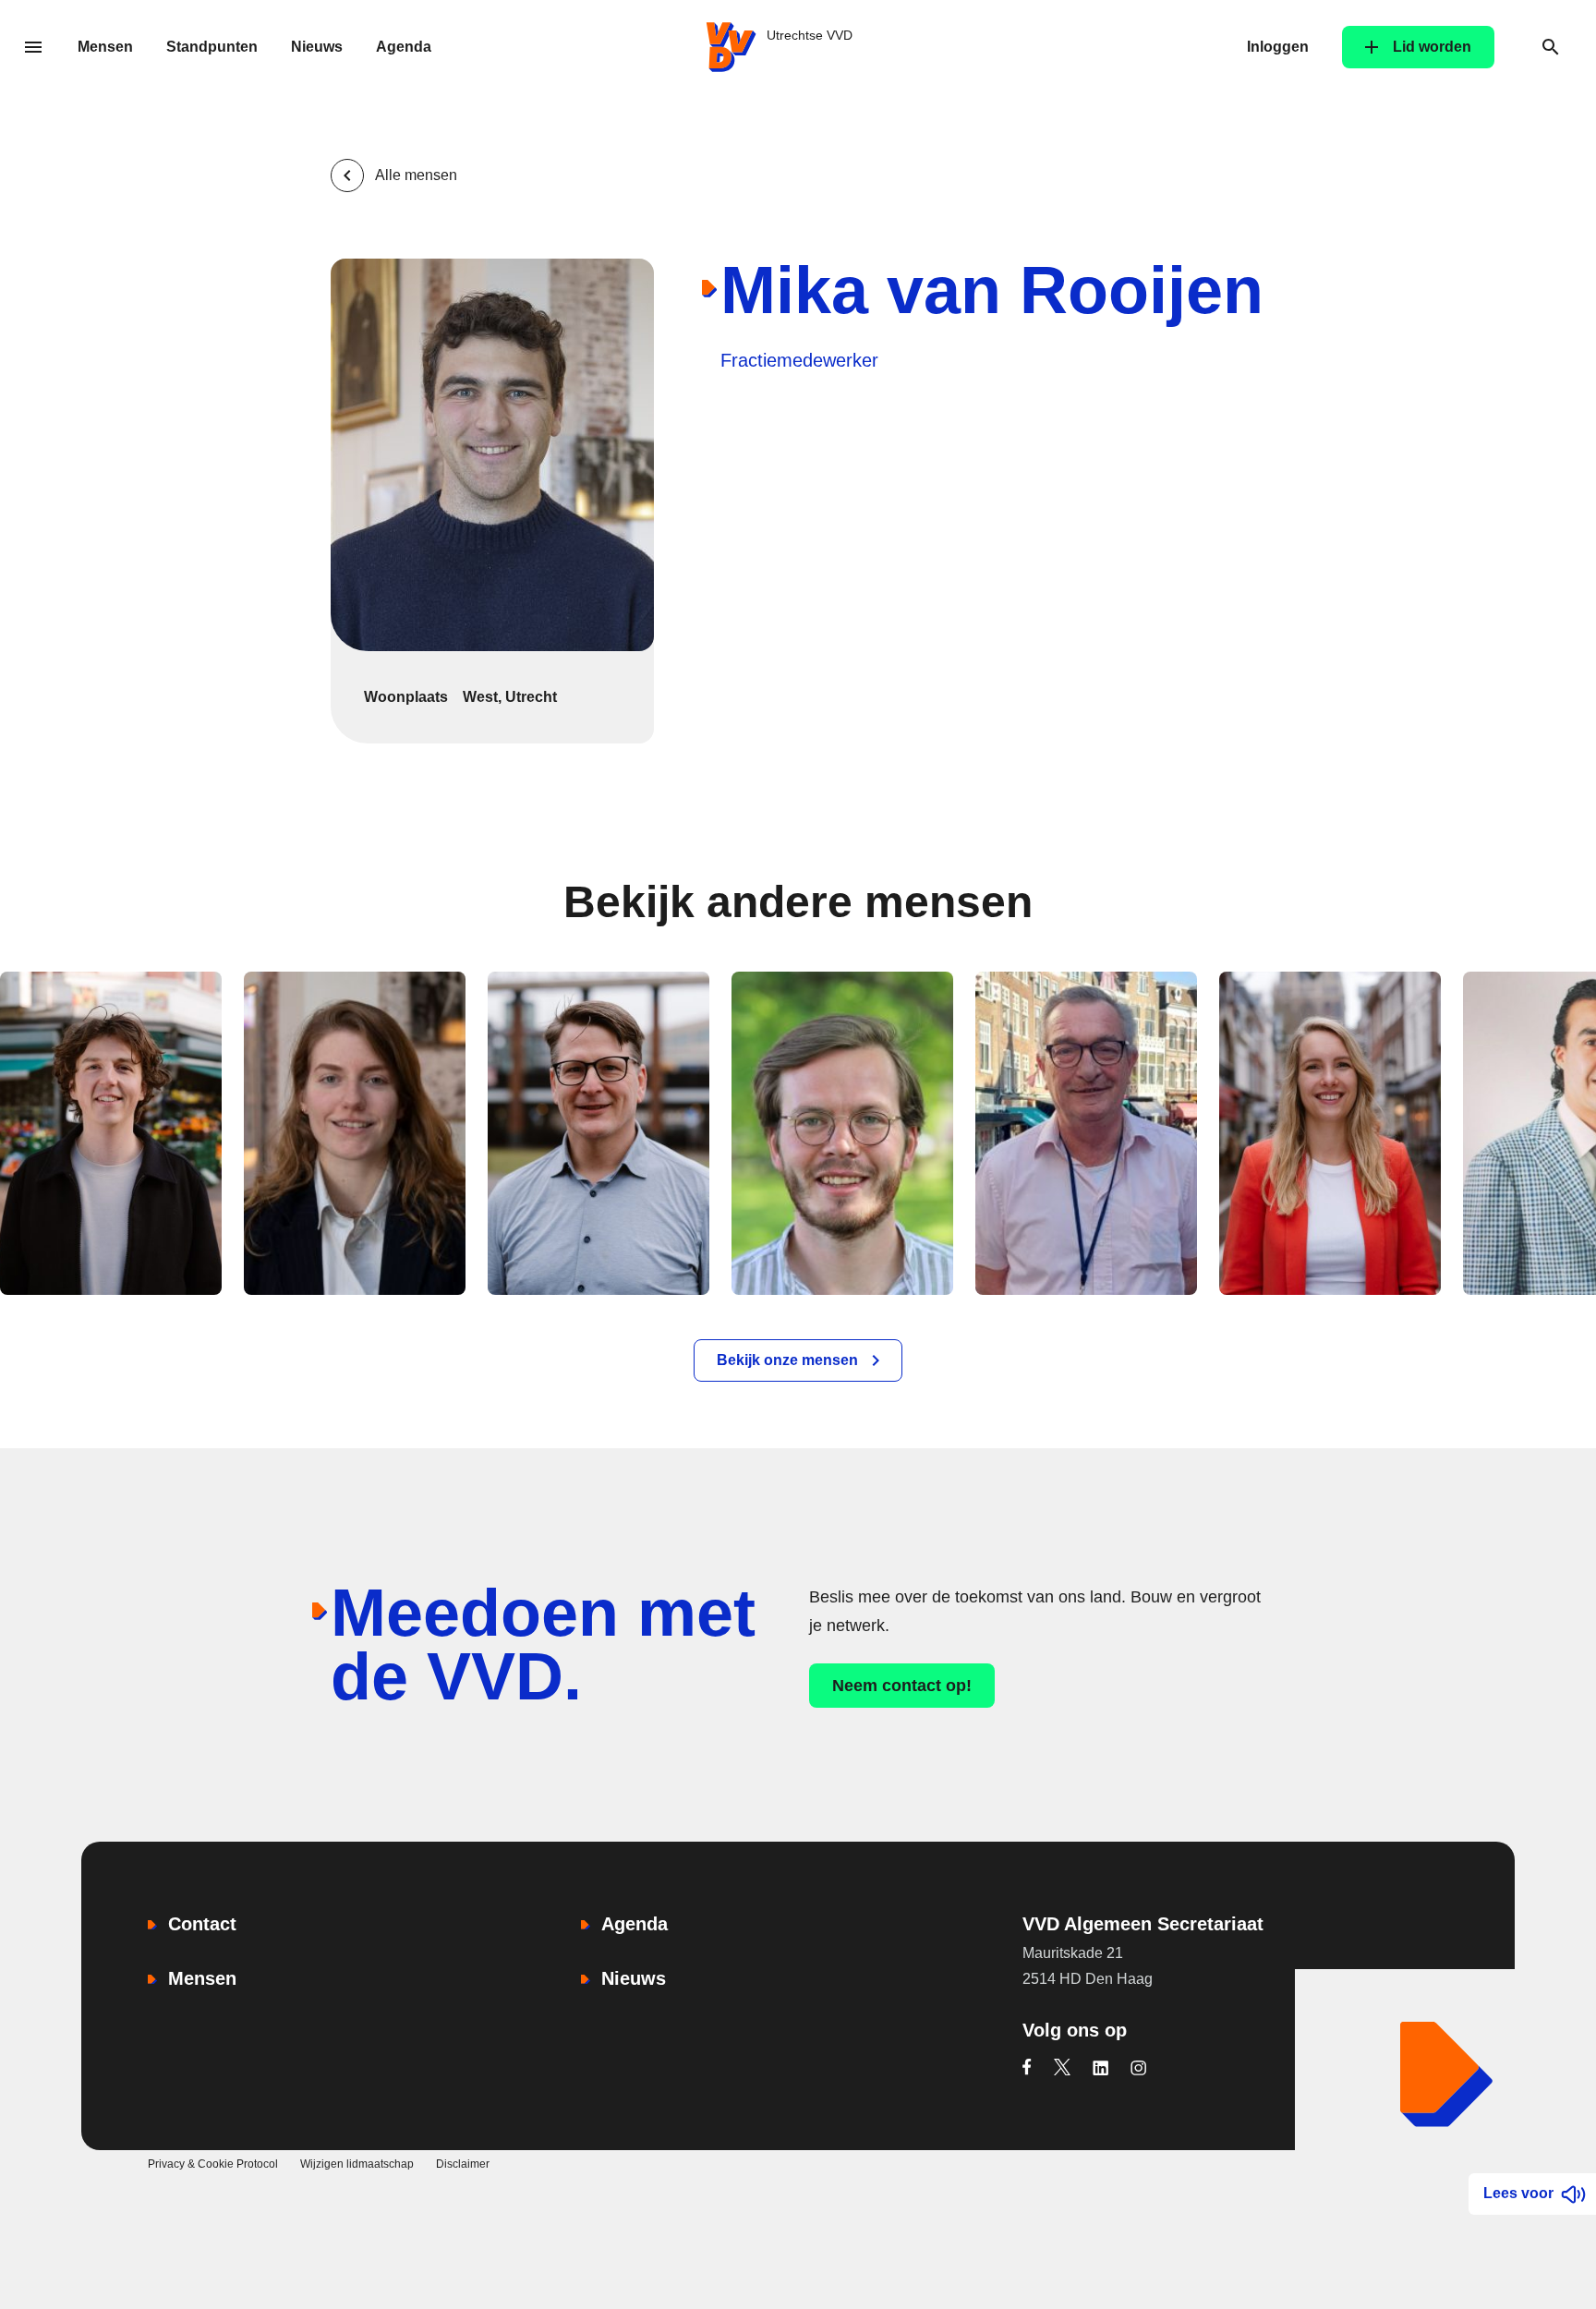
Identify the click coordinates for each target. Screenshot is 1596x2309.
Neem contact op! (902, 1686)
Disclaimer (463, 2164)
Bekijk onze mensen (787, 1360)
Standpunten (212, 47)
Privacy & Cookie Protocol (213, 2164)
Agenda (404, 47)
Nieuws (317, 47)
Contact (202, 1924)
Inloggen (1278, 47)
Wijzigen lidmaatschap (357, 2164)
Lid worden (1432, 47)
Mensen (105, 47)
